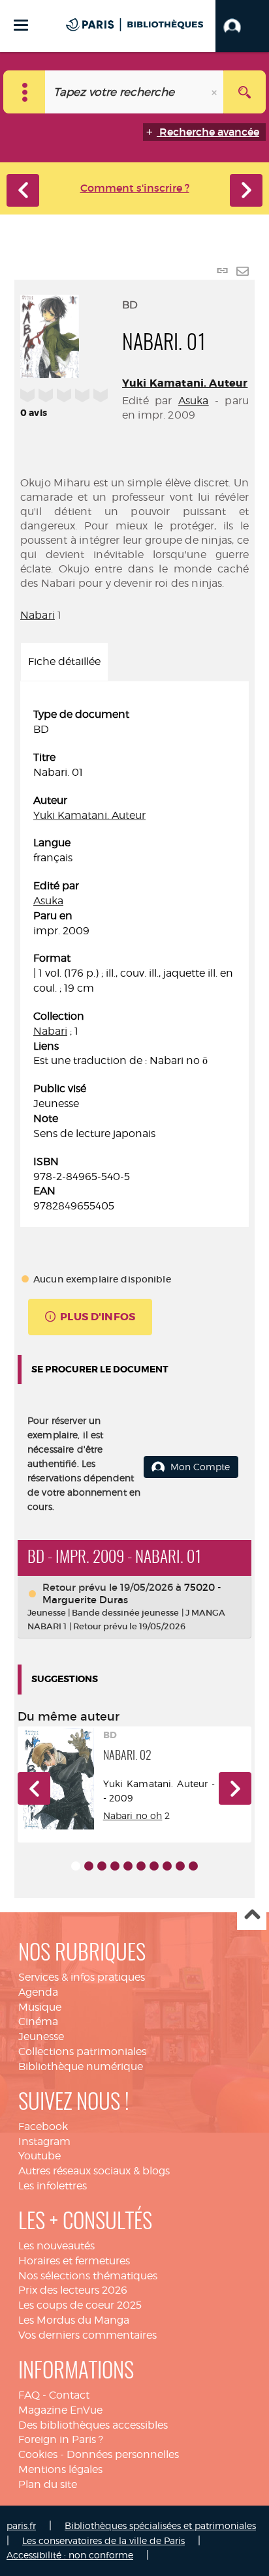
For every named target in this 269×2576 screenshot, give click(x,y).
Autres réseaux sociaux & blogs (94, 2171)
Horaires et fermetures (74, 2261)
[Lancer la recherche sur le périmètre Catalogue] (245, 92)
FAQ (29, 2395)
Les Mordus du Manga (74, 2320)
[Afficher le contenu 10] (193, 1866)
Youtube (40, 2156)
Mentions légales (60, 2469)
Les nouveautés (56, 2246)
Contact (69, 2395)
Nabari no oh (133, 1815)
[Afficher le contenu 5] (128, 1866)
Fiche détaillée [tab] (64, 661)
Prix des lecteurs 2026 (73, 2290)
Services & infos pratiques (82, 1977)
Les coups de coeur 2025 (80, 2305)
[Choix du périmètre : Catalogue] (24, 92)
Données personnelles (123, 2454)
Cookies (38, 2454)
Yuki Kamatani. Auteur (185, 383)
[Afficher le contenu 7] (154, 1866)
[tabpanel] (134, 961)
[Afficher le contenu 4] (115, 1866)
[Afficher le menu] (21, 25)
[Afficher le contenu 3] (102, 1866)
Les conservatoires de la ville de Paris (103, 2540)
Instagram (44, 2141)
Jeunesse (41, 2036)
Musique (40, 2007)
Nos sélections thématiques (88, 2276)
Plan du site (48, 2484)
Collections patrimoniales (82, 2051)
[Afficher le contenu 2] (89, 1866)
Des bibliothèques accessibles (93, 2425)
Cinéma (38, 2021)
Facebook (43, 2126)
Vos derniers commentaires (87, 2335)
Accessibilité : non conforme (70, 2555)
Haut (252, 1916)
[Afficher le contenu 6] (141, 1866)
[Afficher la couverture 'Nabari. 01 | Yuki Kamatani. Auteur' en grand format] (50, 334)
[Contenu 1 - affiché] (76, 1866)
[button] (242, 26)
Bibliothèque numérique (81, 2066)
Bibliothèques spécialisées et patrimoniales (160, 2525)
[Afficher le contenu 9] (180, 1866)
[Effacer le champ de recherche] (215, 92)
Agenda (38, 1992)
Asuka (194, 401)
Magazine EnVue (60, 2410)
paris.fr (21, 2525)
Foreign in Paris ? (61, 2439)
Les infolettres (53, 2186)
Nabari (38, 615)
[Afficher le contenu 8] (167, 1866)
